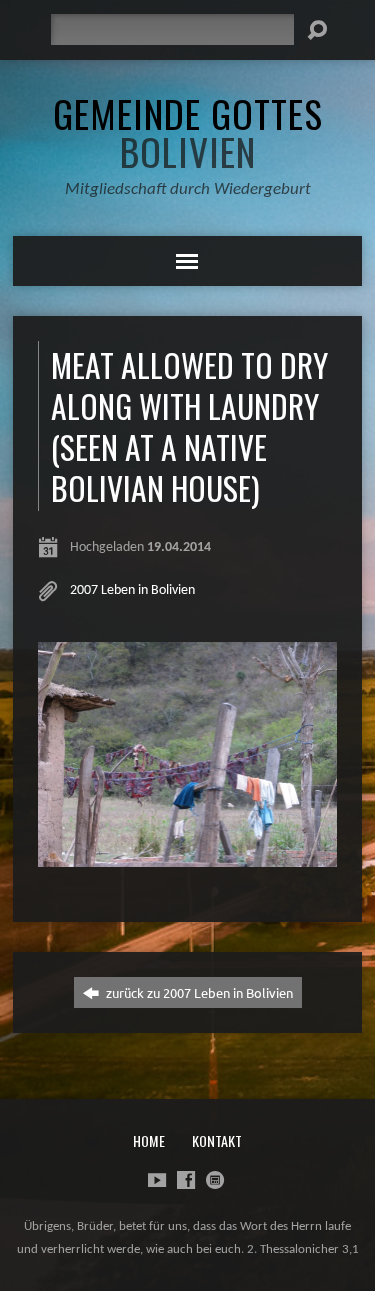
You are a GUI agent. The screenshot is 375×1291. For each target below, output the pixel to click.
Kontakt (217, 1140)
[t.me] (215, 1180)
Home (149, 1140)
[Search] (317, 30)
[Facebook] (186, 1180)
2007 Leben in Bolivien (132, 590)
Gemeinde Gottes (188, 132)
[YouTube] (157, 1180)
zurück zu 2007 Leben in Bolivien (198, 992)
